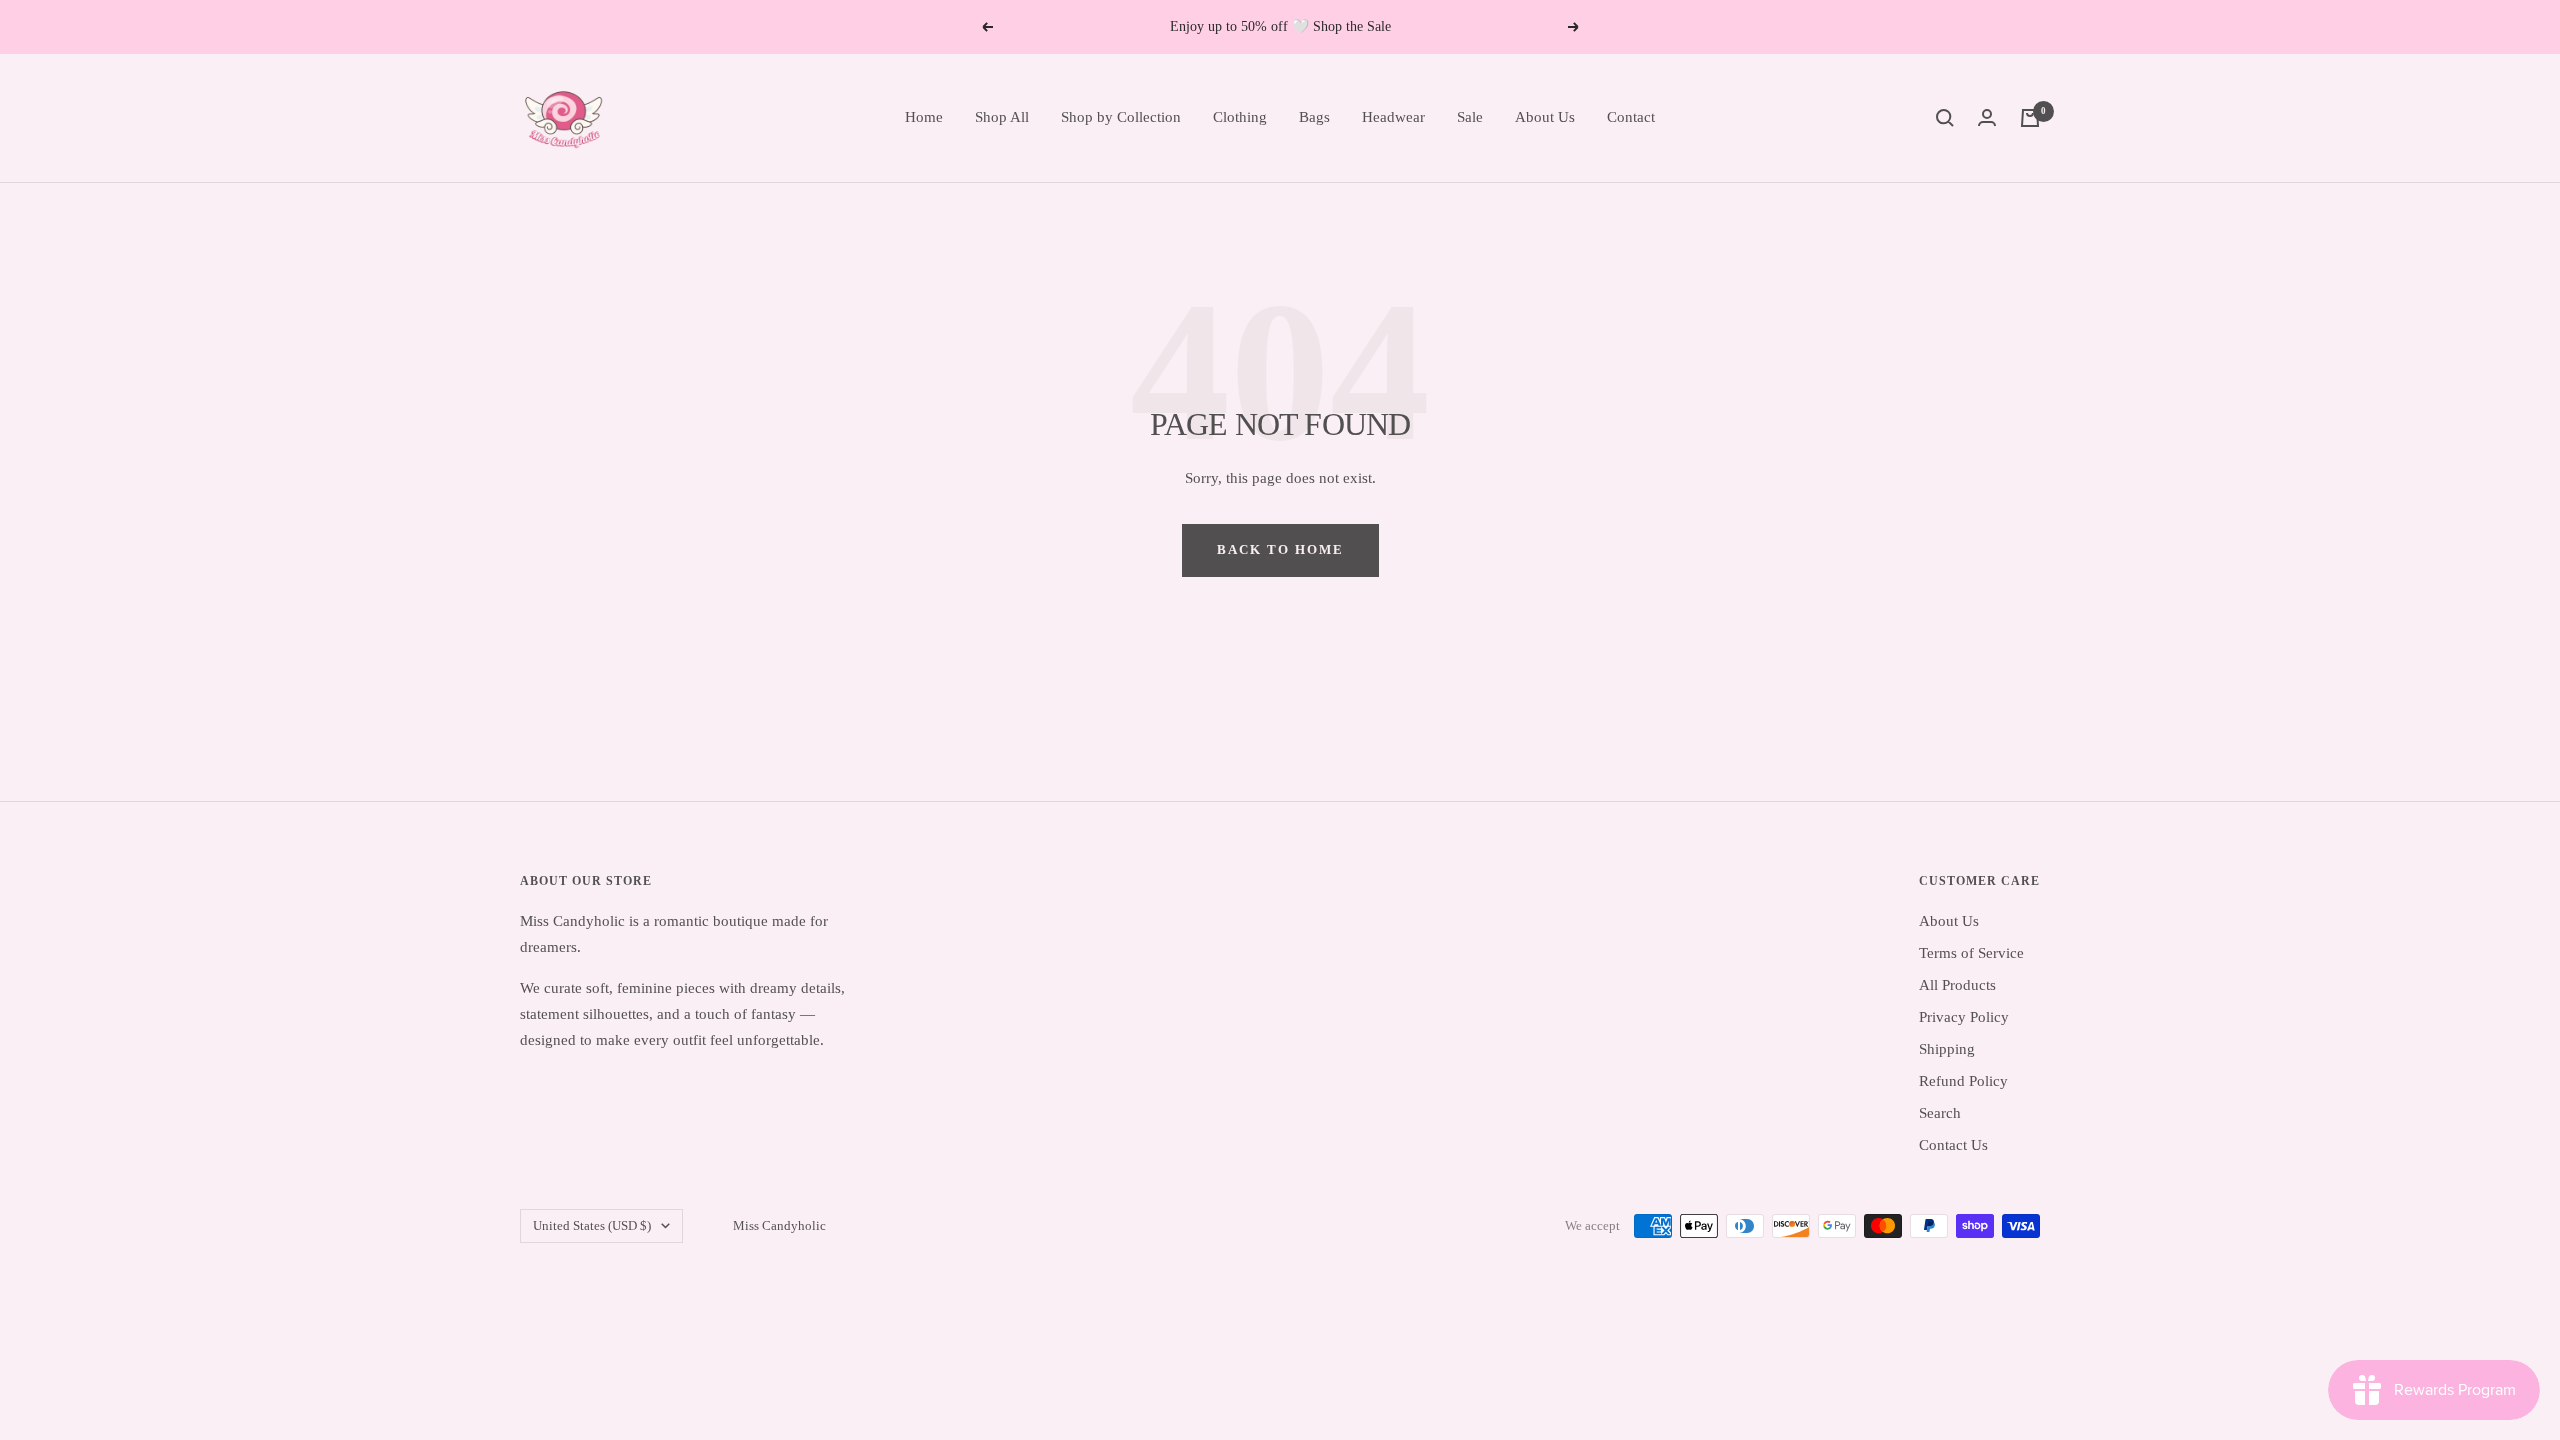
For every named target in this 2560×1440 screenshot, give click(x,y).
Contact (1631, 117)
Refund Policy (1963, 1081)
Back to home (1280, 549)
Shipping (1947, 1049)
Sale (1470, 117)
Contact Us (1953, 1145)
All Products (1957, 985)
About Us (1545, 117)
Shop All (1002, 117)
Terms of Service (1971, 953)
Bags (1314, 117)
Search (1940, 1113)
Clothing (1240, 117)
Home (924, 117)
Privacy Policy (1964, 1017)
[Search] (1945, 118)
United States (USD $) (592, 1225)
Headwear (1393, 117)
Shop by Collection (1121, 117)
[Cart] (2030, 118)
